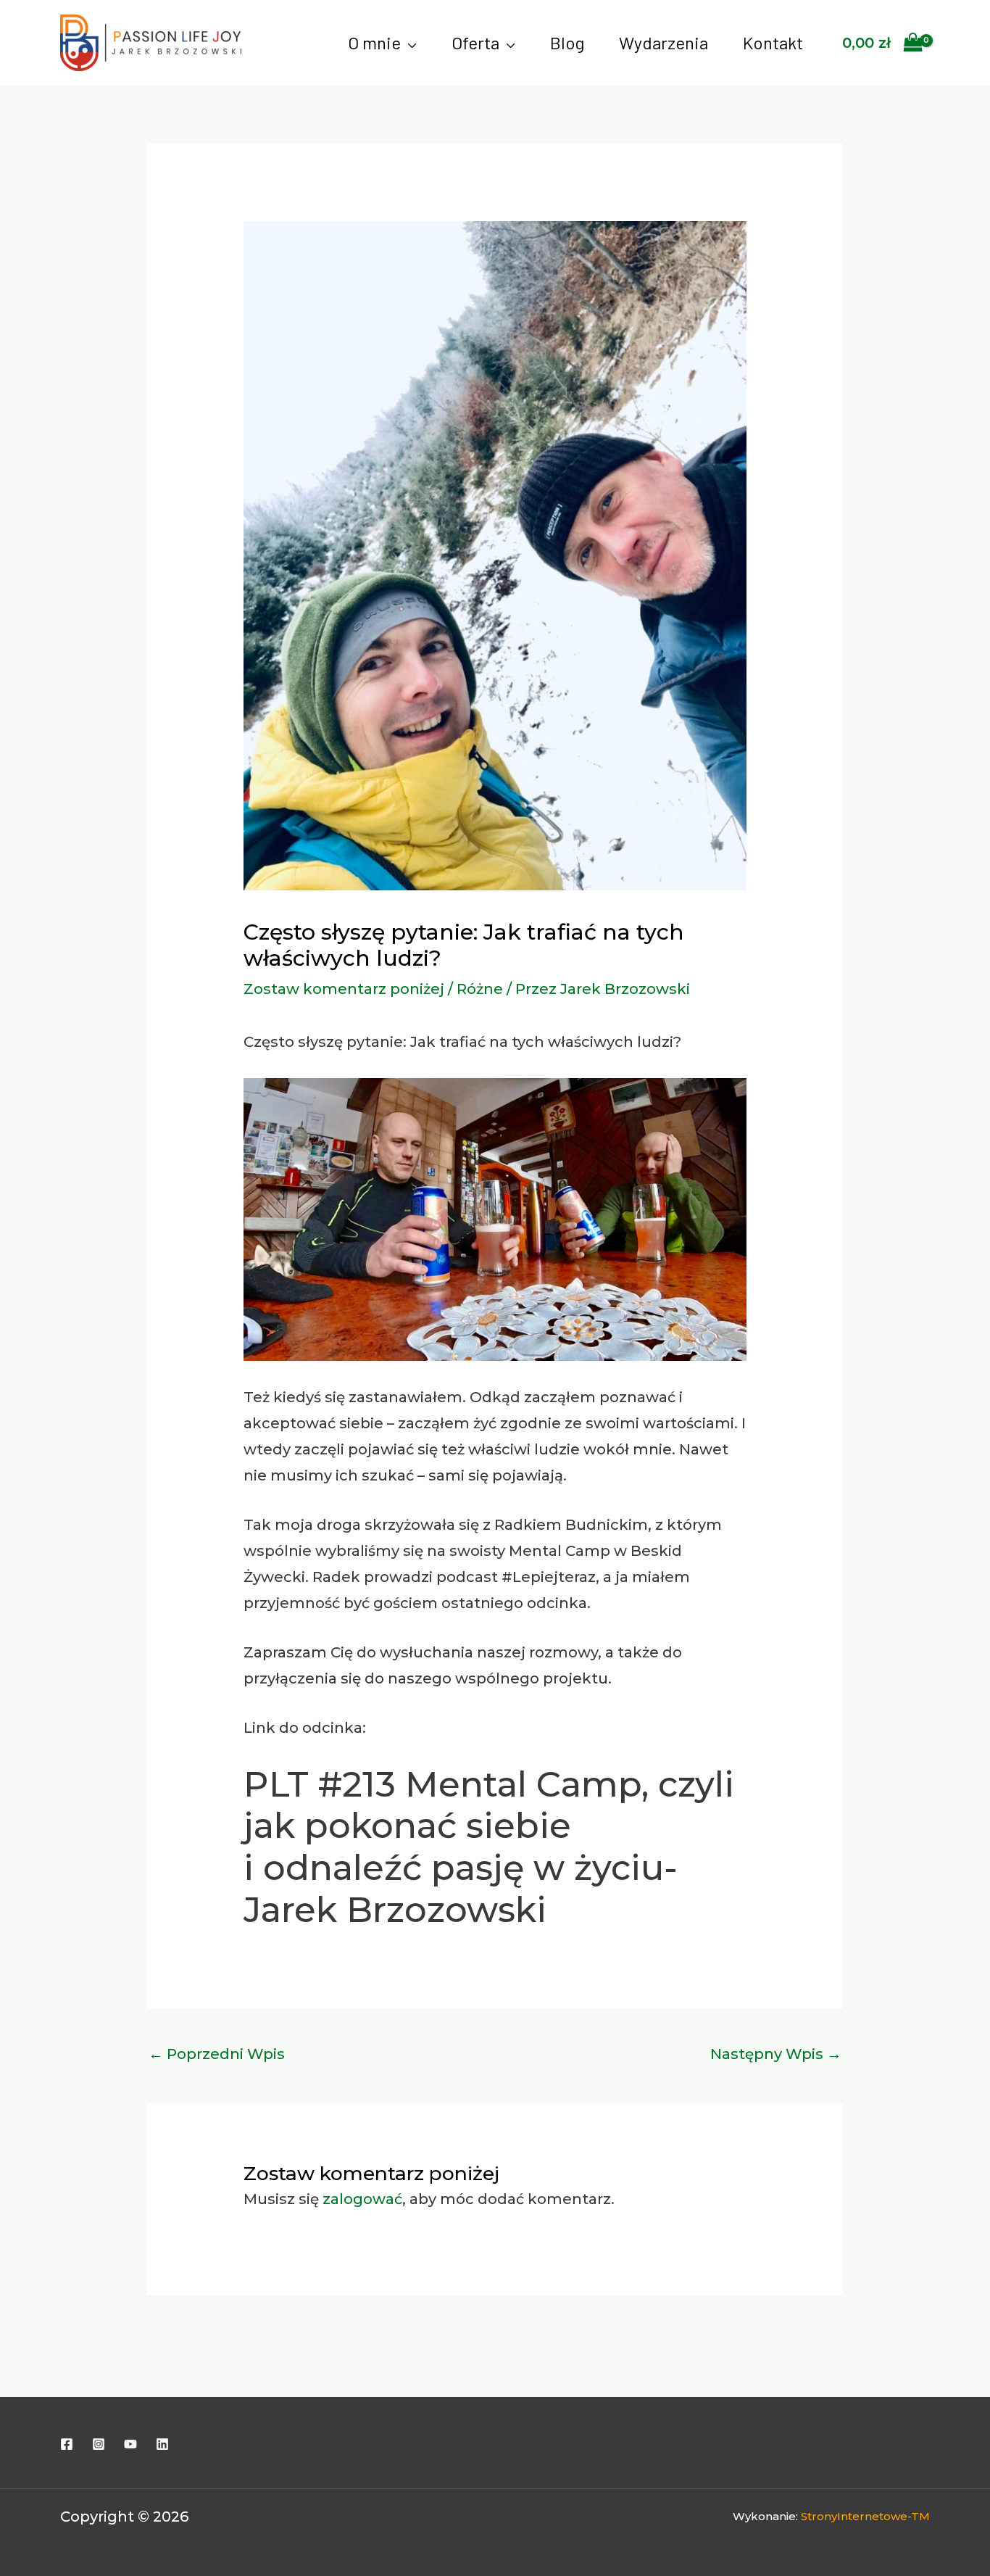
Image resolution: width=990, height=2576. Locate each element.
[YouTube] (130, 2444)
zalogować (362, 2199)
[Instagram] (99, 2444)
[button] (409, 43)
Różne (480, 989)
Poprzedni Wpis (217, 2054)
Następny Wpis (776, 2054)
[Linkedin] (162, 2444)
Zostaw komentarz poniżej (344, 989)
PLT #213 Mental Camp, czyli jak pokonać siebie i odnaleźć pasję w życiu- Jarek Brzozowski (489, 1847)
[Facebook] (67, 2444)
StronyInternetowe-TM (865, 2516)
